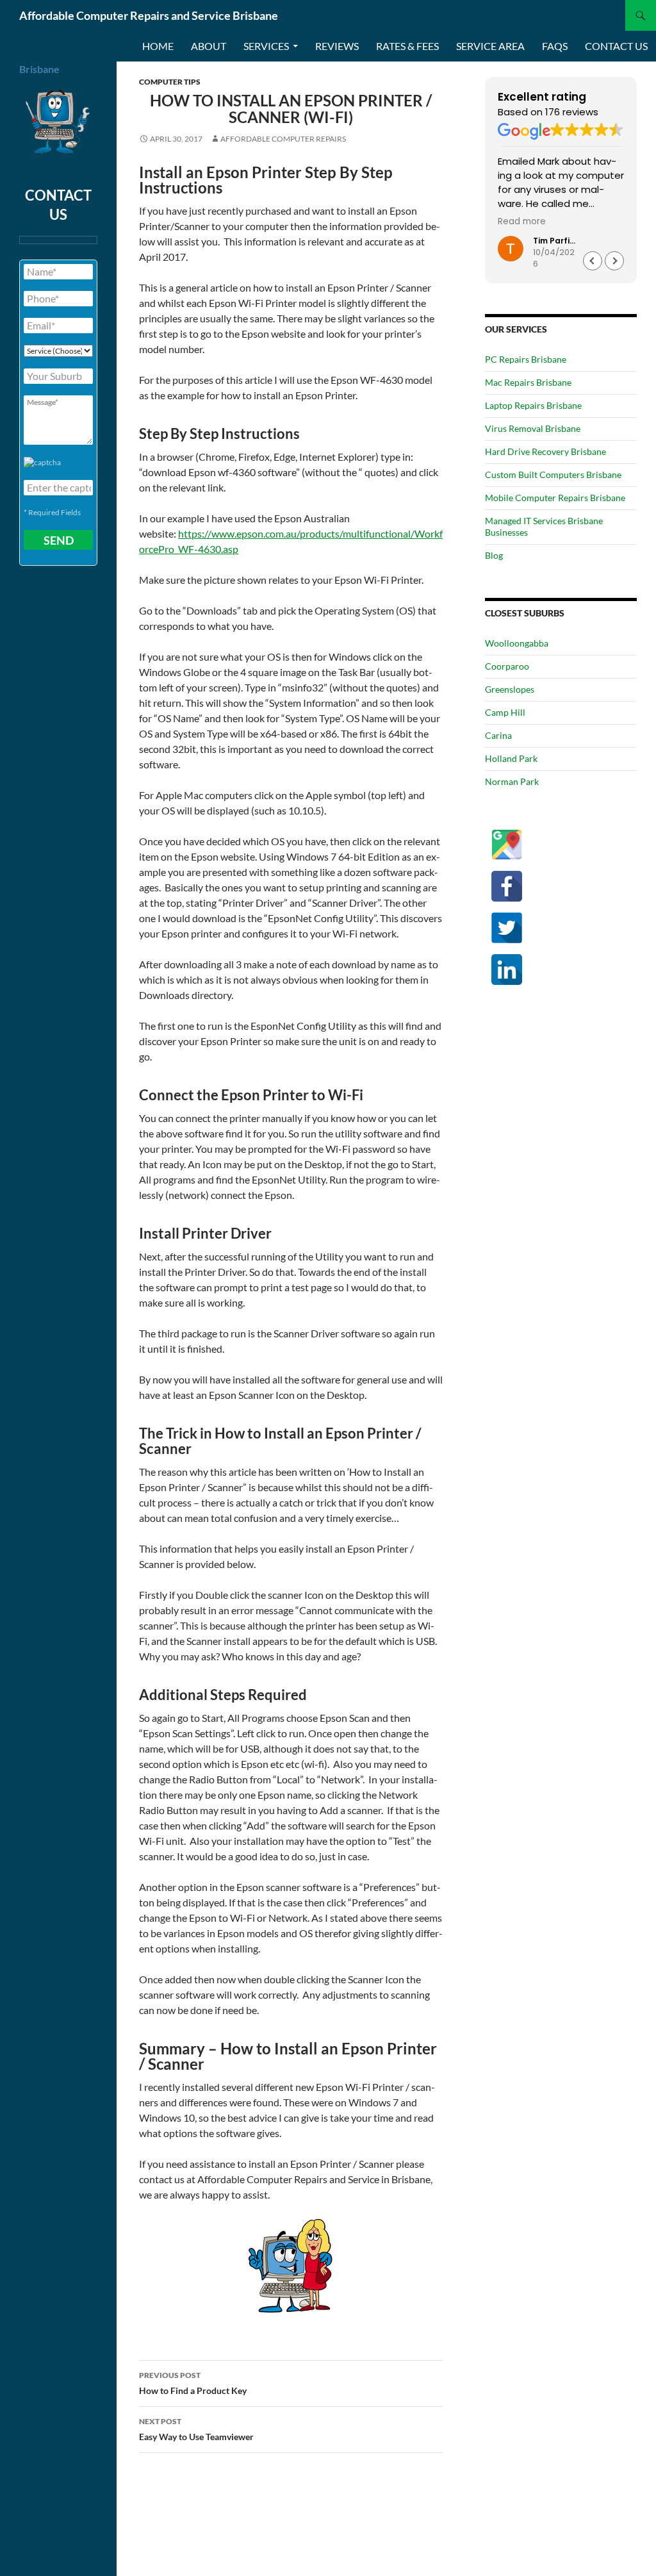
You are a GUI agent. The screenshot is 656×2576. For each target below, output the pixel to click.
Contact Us (616, 46)
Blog (494, 555)
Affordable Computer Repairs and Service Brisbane (149, 15)
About (209, 46)
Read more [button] (522, 222)
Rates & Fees (407, 46)
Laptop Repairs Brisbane (533, 405)
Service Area (490, 46)
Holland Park (511, 758)
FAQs (555, 46)
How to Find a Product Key (193, 2383)
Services (266, 46)
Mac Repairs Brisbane (528, 382)
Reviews (337, 46)
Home (158, 46)
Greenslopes (510, 689)
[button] (614, 261)
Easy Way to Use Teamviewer (196, 2429)
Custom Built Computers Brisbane (553, 475)
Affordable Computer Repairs (283, 139)
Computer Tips (170, 82)
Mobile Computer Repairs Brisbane (555, 498)
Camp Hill (505, 712)
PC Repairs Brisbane (526, 359)
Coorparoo (507, 666)
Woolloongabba (517, 643)
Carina (498, 735)
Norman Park (512, 781)
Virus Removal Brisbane (533, 428)
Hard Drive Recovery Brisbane (545, 451)
